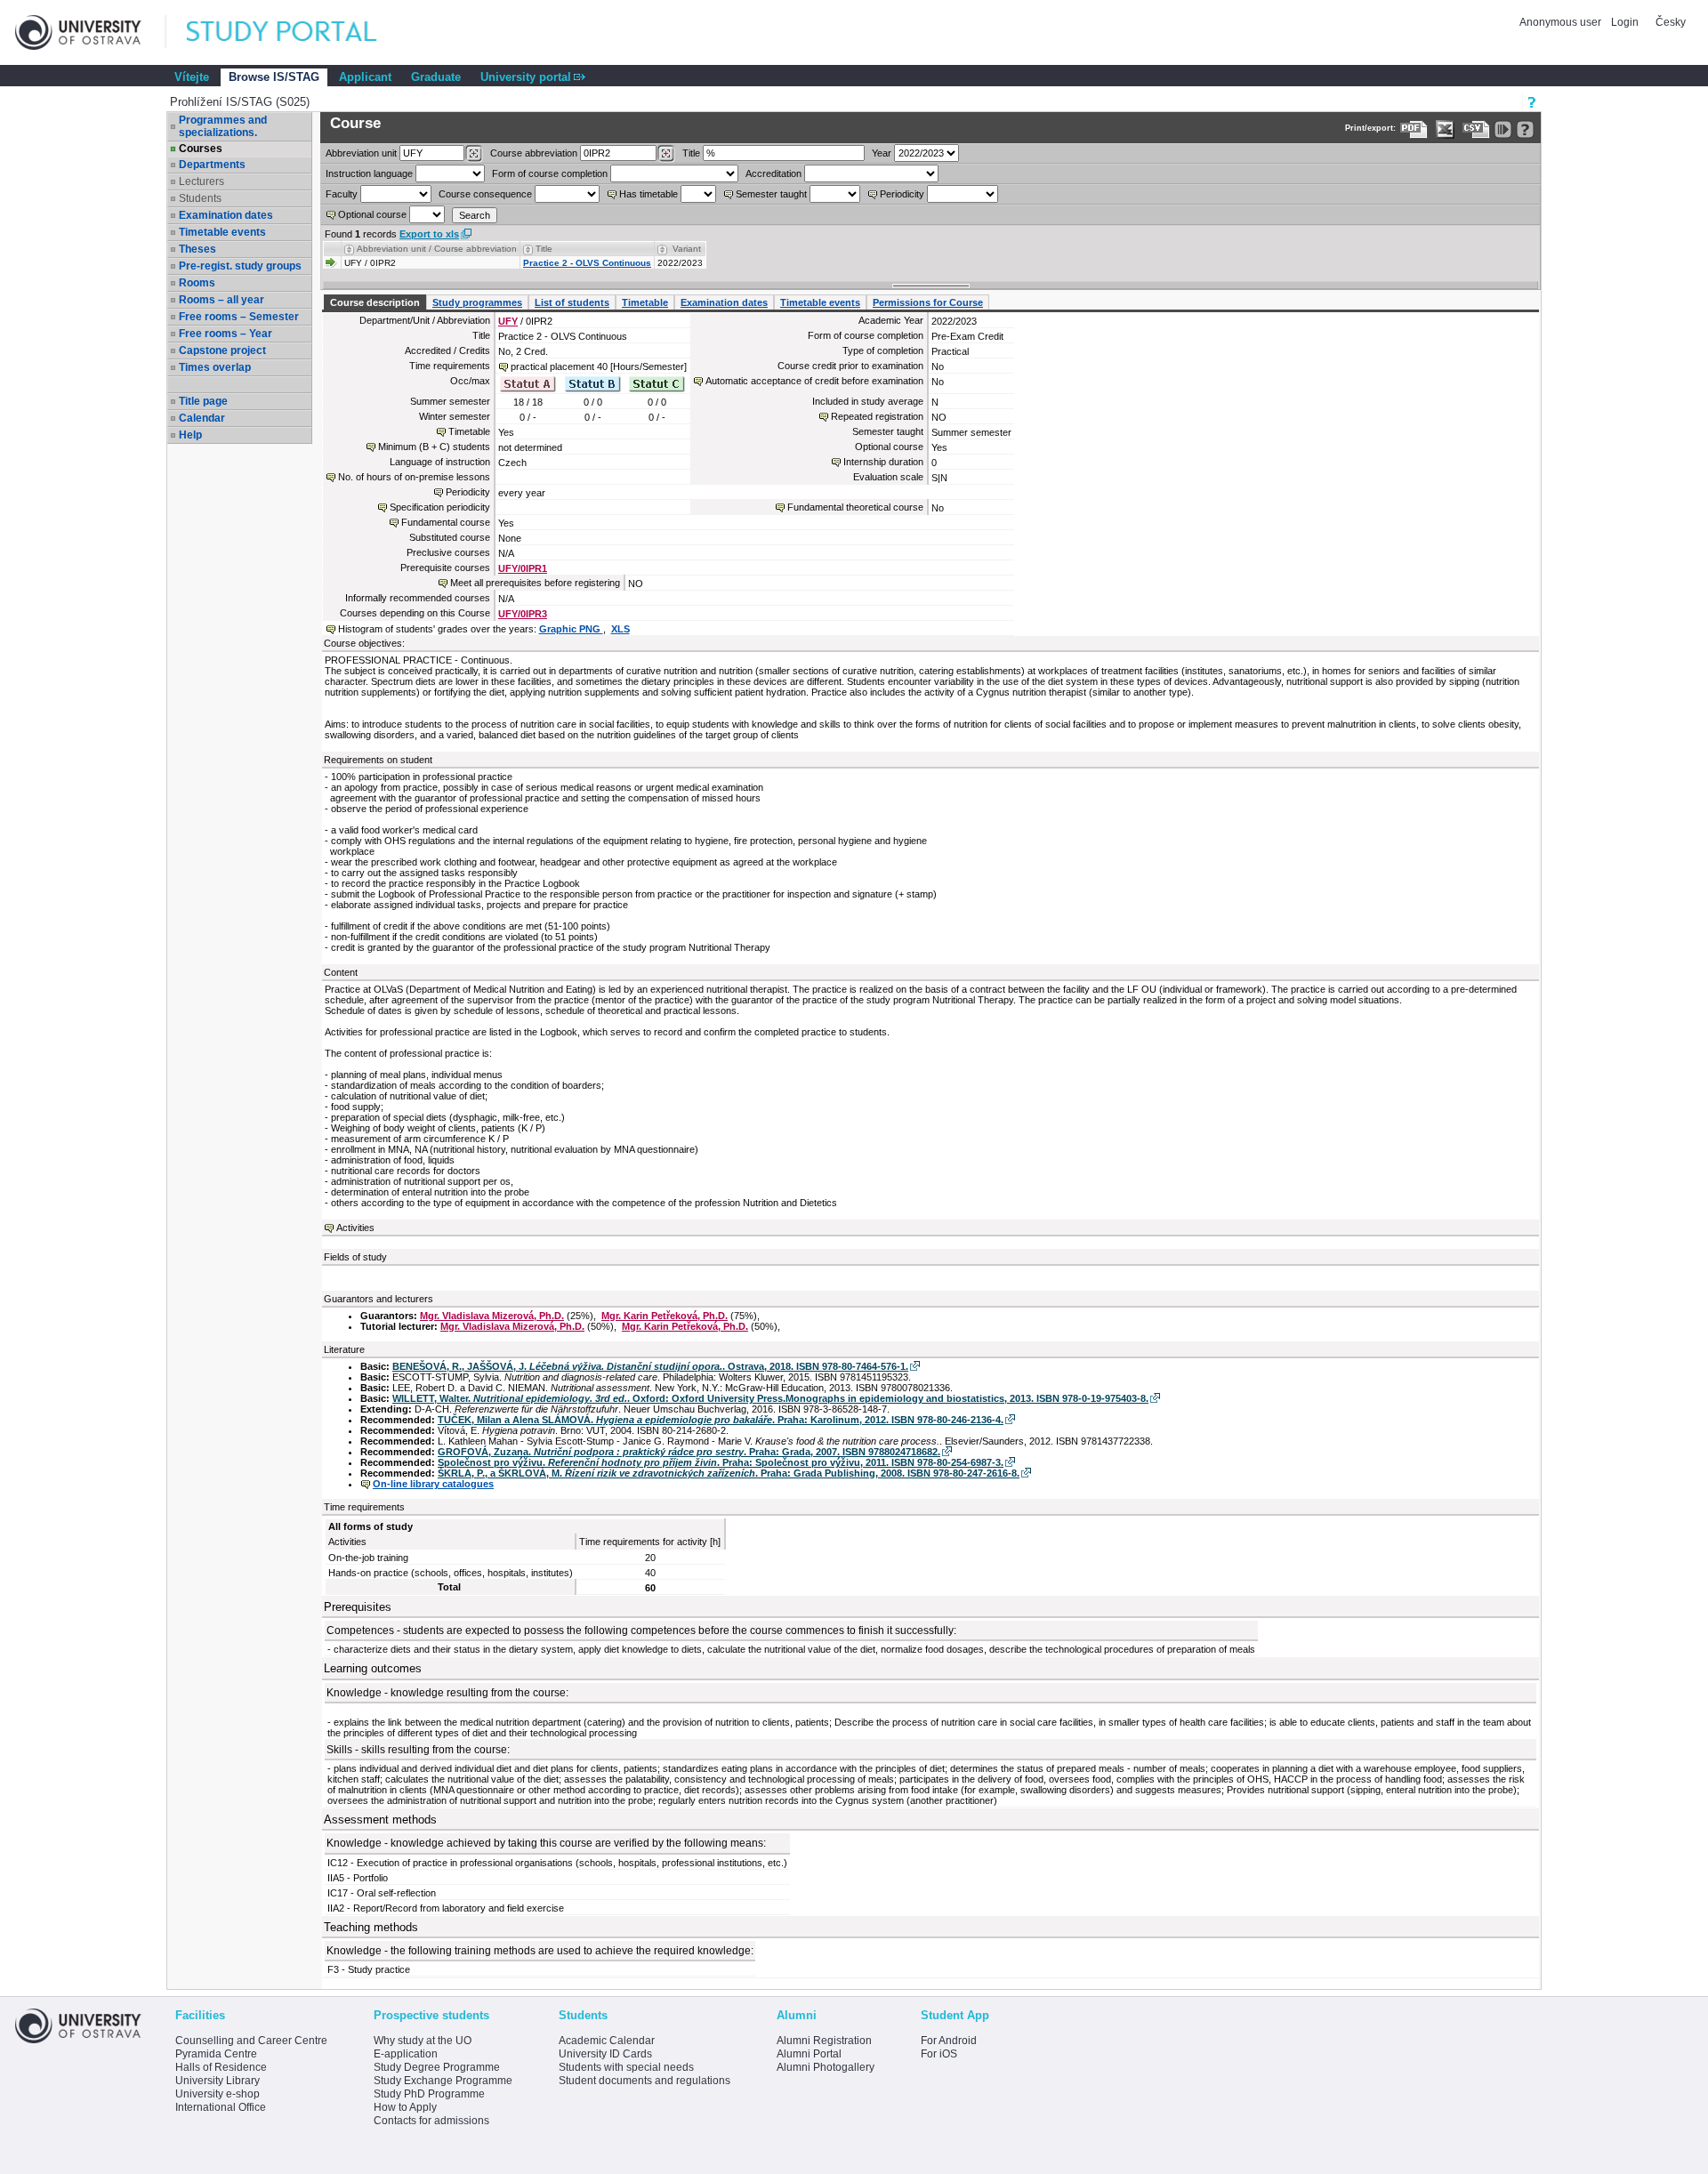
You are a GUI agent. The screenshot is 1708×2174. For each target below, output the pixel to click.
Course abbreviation (534, 153)
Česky (1671, 22)
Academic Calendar (607, 2041)
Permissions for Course (928, 302)
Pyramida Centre (216, 2054)
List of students (572, 302)
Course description (375, 302)
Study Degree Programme (437, 2067)
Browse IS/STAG (274, 77)
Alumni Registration (824, 2041)
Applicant (365, 77)
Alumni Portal (809, 2054)
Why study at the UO (423, 2041)
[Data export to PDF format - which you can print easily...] (1414, 129)
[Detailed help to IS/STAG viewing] (1525, 129)
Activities (355, 1228)
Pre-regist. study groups (240, 266)
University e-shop (218, 2094)
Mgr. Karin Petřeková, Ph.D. (665, 1316)
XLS (620, 629)
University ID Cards (605, 2054)
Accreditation (773, 173)
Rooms (197, 283)
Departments (212, 165)
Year (882, 153)
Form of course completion (550, 173)
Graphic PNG (571, 629)
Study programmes (477, 302)
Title (691, 153)
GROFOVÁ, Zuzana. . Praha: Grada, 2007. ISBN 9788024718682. (689, 1452)
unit (361, 153)
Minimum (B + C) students (434, 447)
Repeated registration (877, 416)
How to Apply (405, 2107)
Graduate (436, 77)
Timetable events (222, 232)
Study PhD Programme (429, 2094)
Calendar (202, 418)
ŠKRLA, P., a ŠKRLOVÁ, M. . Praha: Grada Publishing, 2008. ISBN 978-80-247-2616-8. (729, 1473)
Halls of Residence (221, 2067)
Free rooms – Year (226, 334)
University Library (218, 2081)
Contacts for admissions (431, 2121)
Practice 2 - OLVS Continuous (587, 263)
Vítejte (192, 77)
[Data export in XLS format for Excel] (1445, 129)
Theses (197, 249)
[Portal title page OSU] (298, 32)
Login (1625, 22)
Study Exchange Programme (443, 2081)
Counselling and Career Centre (251, 2041)
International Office (221, 2107)
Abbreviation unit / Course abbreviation (437, 249)
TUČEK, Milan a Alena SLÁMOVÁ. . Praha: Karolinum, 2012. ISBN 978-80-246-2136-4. (721, 1420)
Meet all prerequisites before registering (535, 583)
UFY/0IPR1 (523, 568)
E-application (406, 2054)
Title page (203, 401)
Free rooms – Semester (239, 317)
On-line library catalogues (433, 1484)
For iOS (939, 2054)
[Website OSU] (91, 32)
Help (190, 435)
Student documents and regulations (645, 2081)
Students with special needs (626, 2067)
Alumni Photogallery (826, 2067)
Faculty (342, 194)
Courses (201, 149)
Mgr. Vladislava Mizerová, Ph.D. (492, 1316)
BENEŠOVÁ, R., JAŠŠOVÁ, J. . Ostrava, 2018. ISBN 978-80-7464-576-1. (650, 1366)
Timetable (645, 302)
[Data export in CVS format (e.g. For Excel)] (1476, 129)
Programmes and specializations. (223, 126)
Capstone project (222, 350)
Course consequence (485, 194)
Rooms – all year (222, 300)
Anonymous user (1562, 22)
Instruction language (369, 173)
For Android (949, 2041)
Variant (687, 249)
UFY (508, 321)
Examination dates (226, 215)
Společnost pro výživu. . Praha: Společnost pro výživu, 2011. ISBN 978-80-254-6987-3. (721, 1462)
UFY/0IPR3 (523, 614)
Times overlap (215, 367)
